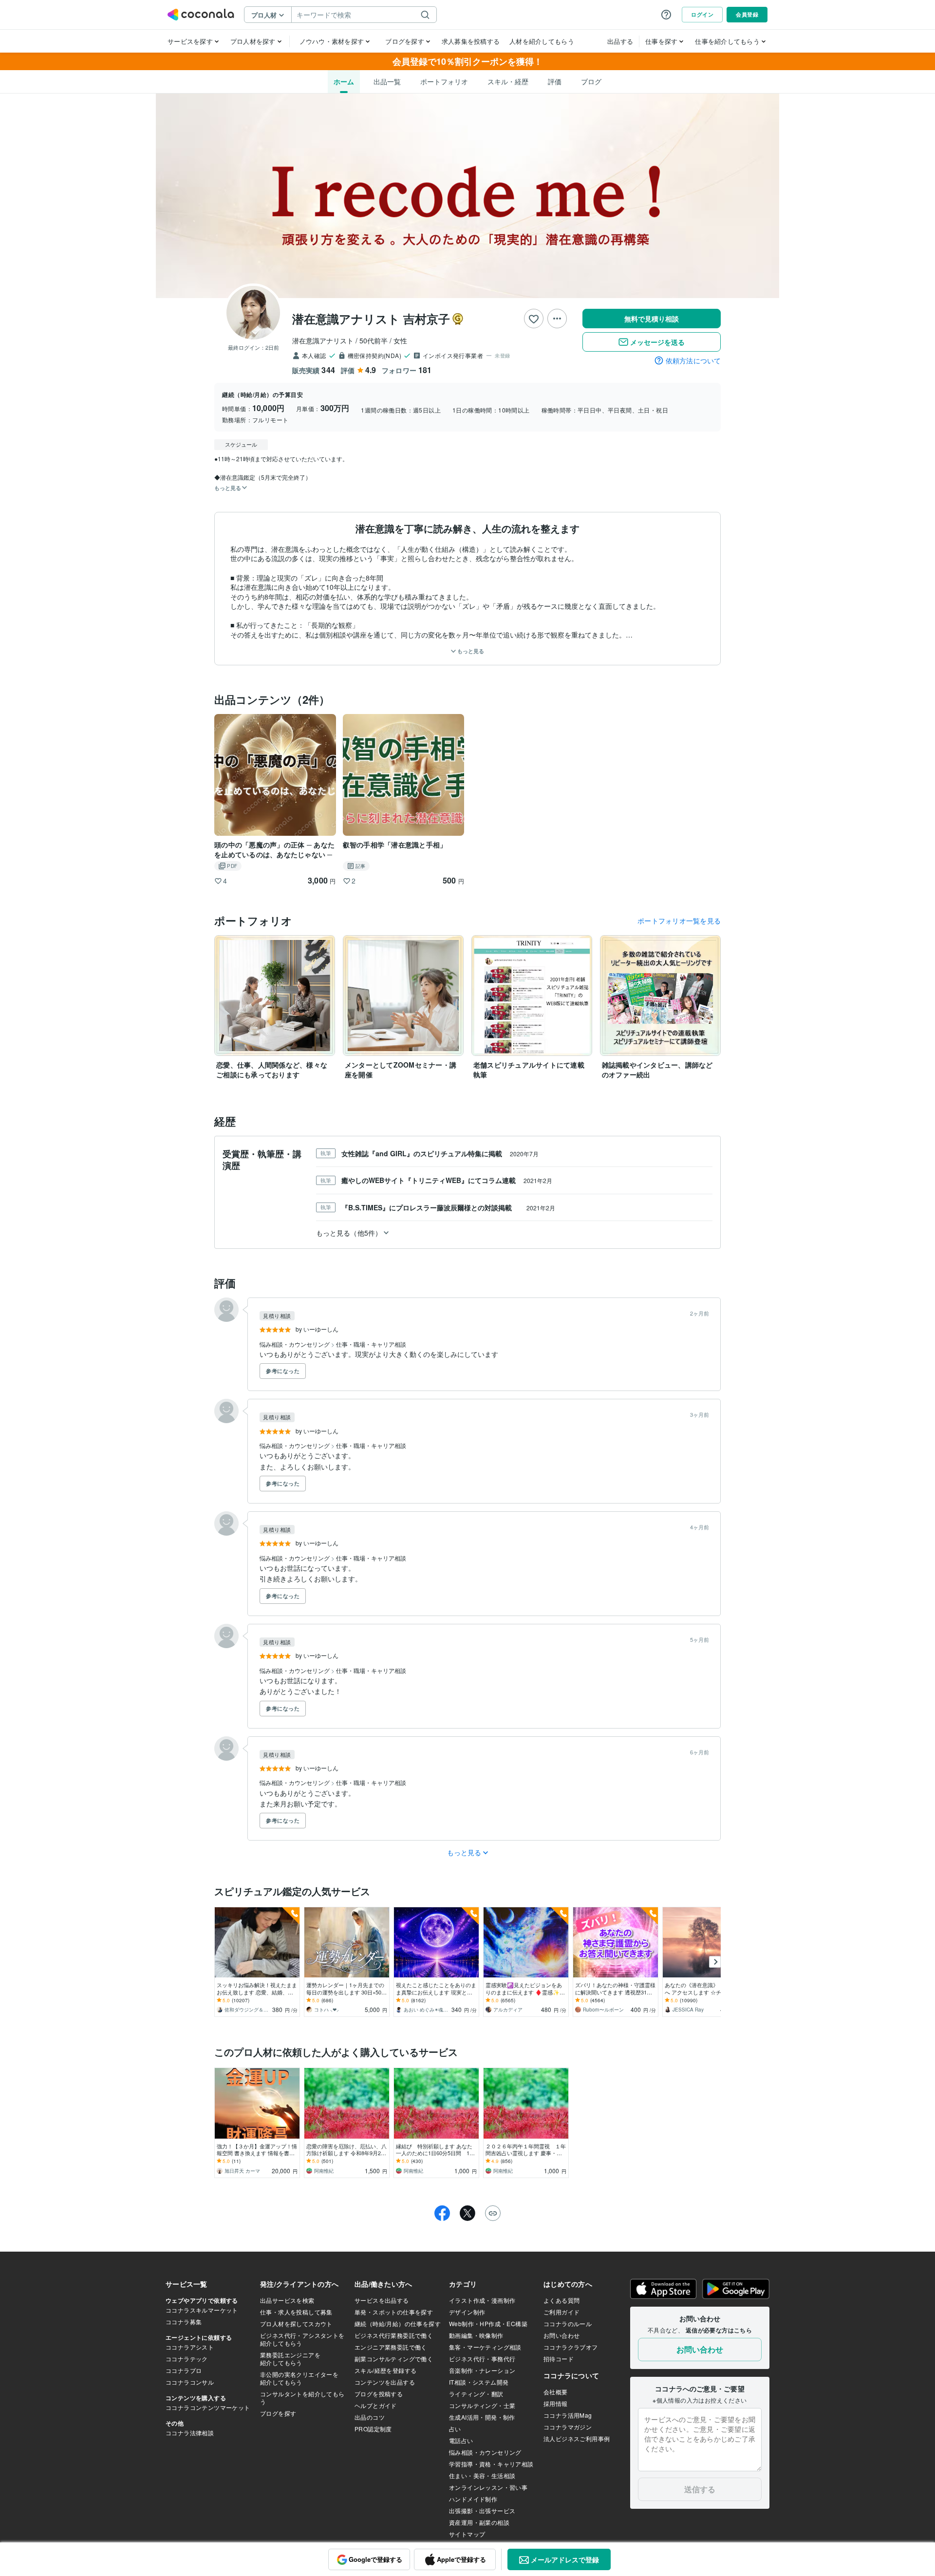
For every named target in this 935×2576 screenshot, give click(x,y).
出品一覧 (387, 81)
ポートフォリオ (444, 81)
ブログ (591, 81)
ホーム (344, 81)
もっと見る (470, 651)
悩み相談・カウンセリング (295, 1344)
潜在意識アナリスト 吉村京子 (371, 319)
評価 (555, 81)
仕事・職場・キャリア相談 (371, 1344)
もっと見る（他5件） (349, 1233)
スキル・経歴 (508, 81)
